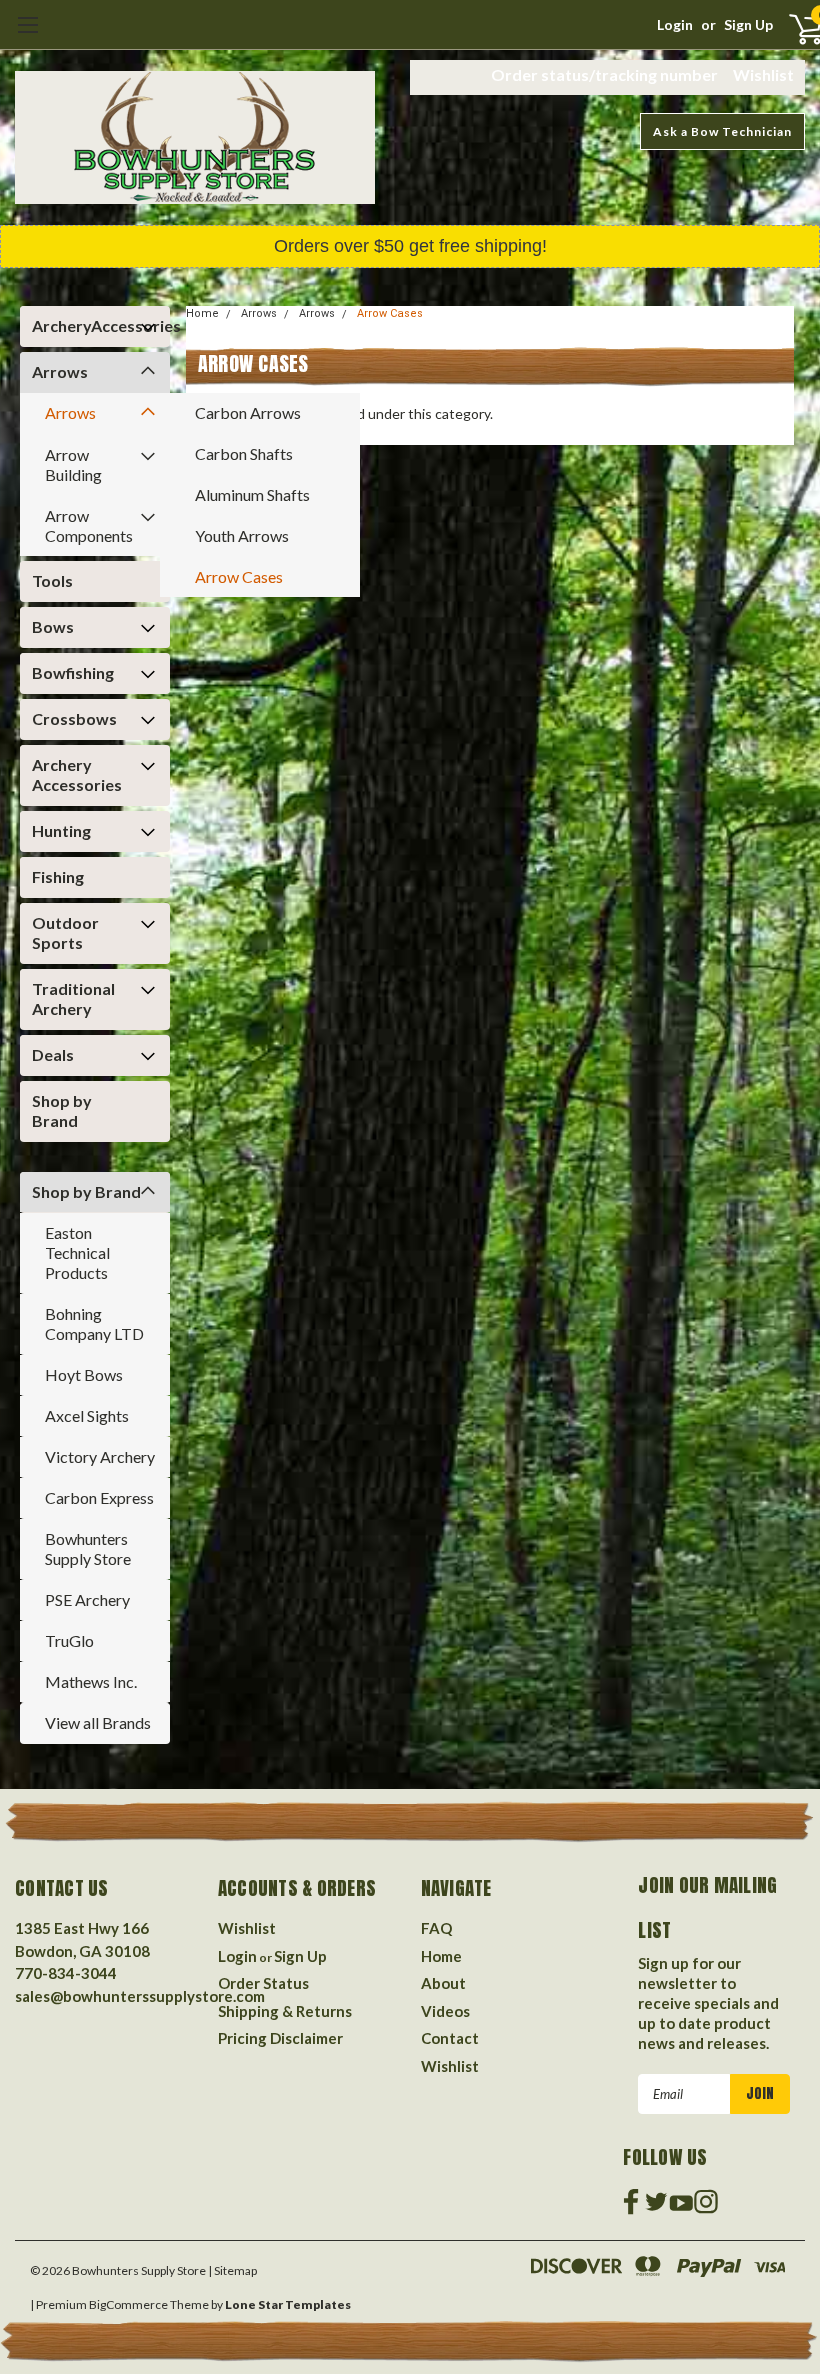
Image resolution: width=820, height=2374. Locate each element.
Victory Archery (100, 1456)
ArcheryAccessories (90, 325)
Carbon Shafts (244, 453)
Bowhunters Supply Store (88, 1548)
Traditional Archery (73, 998)
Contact (450, 2038)
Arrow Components (89, 525)
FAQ (436, 1928)
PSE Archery (87, 1599)
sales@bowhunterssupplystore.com (140, 1996)
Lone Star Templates (288, 2304)
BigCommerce (128, 2304)
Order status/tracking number (604, 74)
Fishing (58, 876)
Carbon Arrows (248, 412)
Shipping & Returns (285, 2011)
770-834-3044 (66, 1973)
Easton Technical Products (77, 1252)
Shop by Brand (62, 1110)
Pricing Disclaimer (280, 2038)
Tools (52, 580)
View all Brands (98, 1722)
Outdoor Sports (65, 932)
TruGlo (69, 1640)
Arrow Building (73, 464)
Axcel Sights (87, 1415)
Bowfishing (73, 672)
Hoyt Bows (84, 1374)
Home (202, 313)
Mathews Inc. (91, 1681)
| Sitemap (232, 2270)
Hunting (61, 830)
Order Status (263, 1983)
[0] (788, 28)
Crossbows (74, 718)
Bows (53, 626)
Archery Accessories (77, 774)
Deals (53, 1054)
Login (675, 24)
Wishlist (763, 74)
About (443, 1983)
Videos (445, 2011)
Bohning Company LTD (94, 1323)
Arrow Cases (239, 576)
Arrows (60, 371)
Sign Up (748, 24)
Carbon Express (99, 1497)
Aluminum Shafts (252, 494)
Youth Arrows (242, 535)
